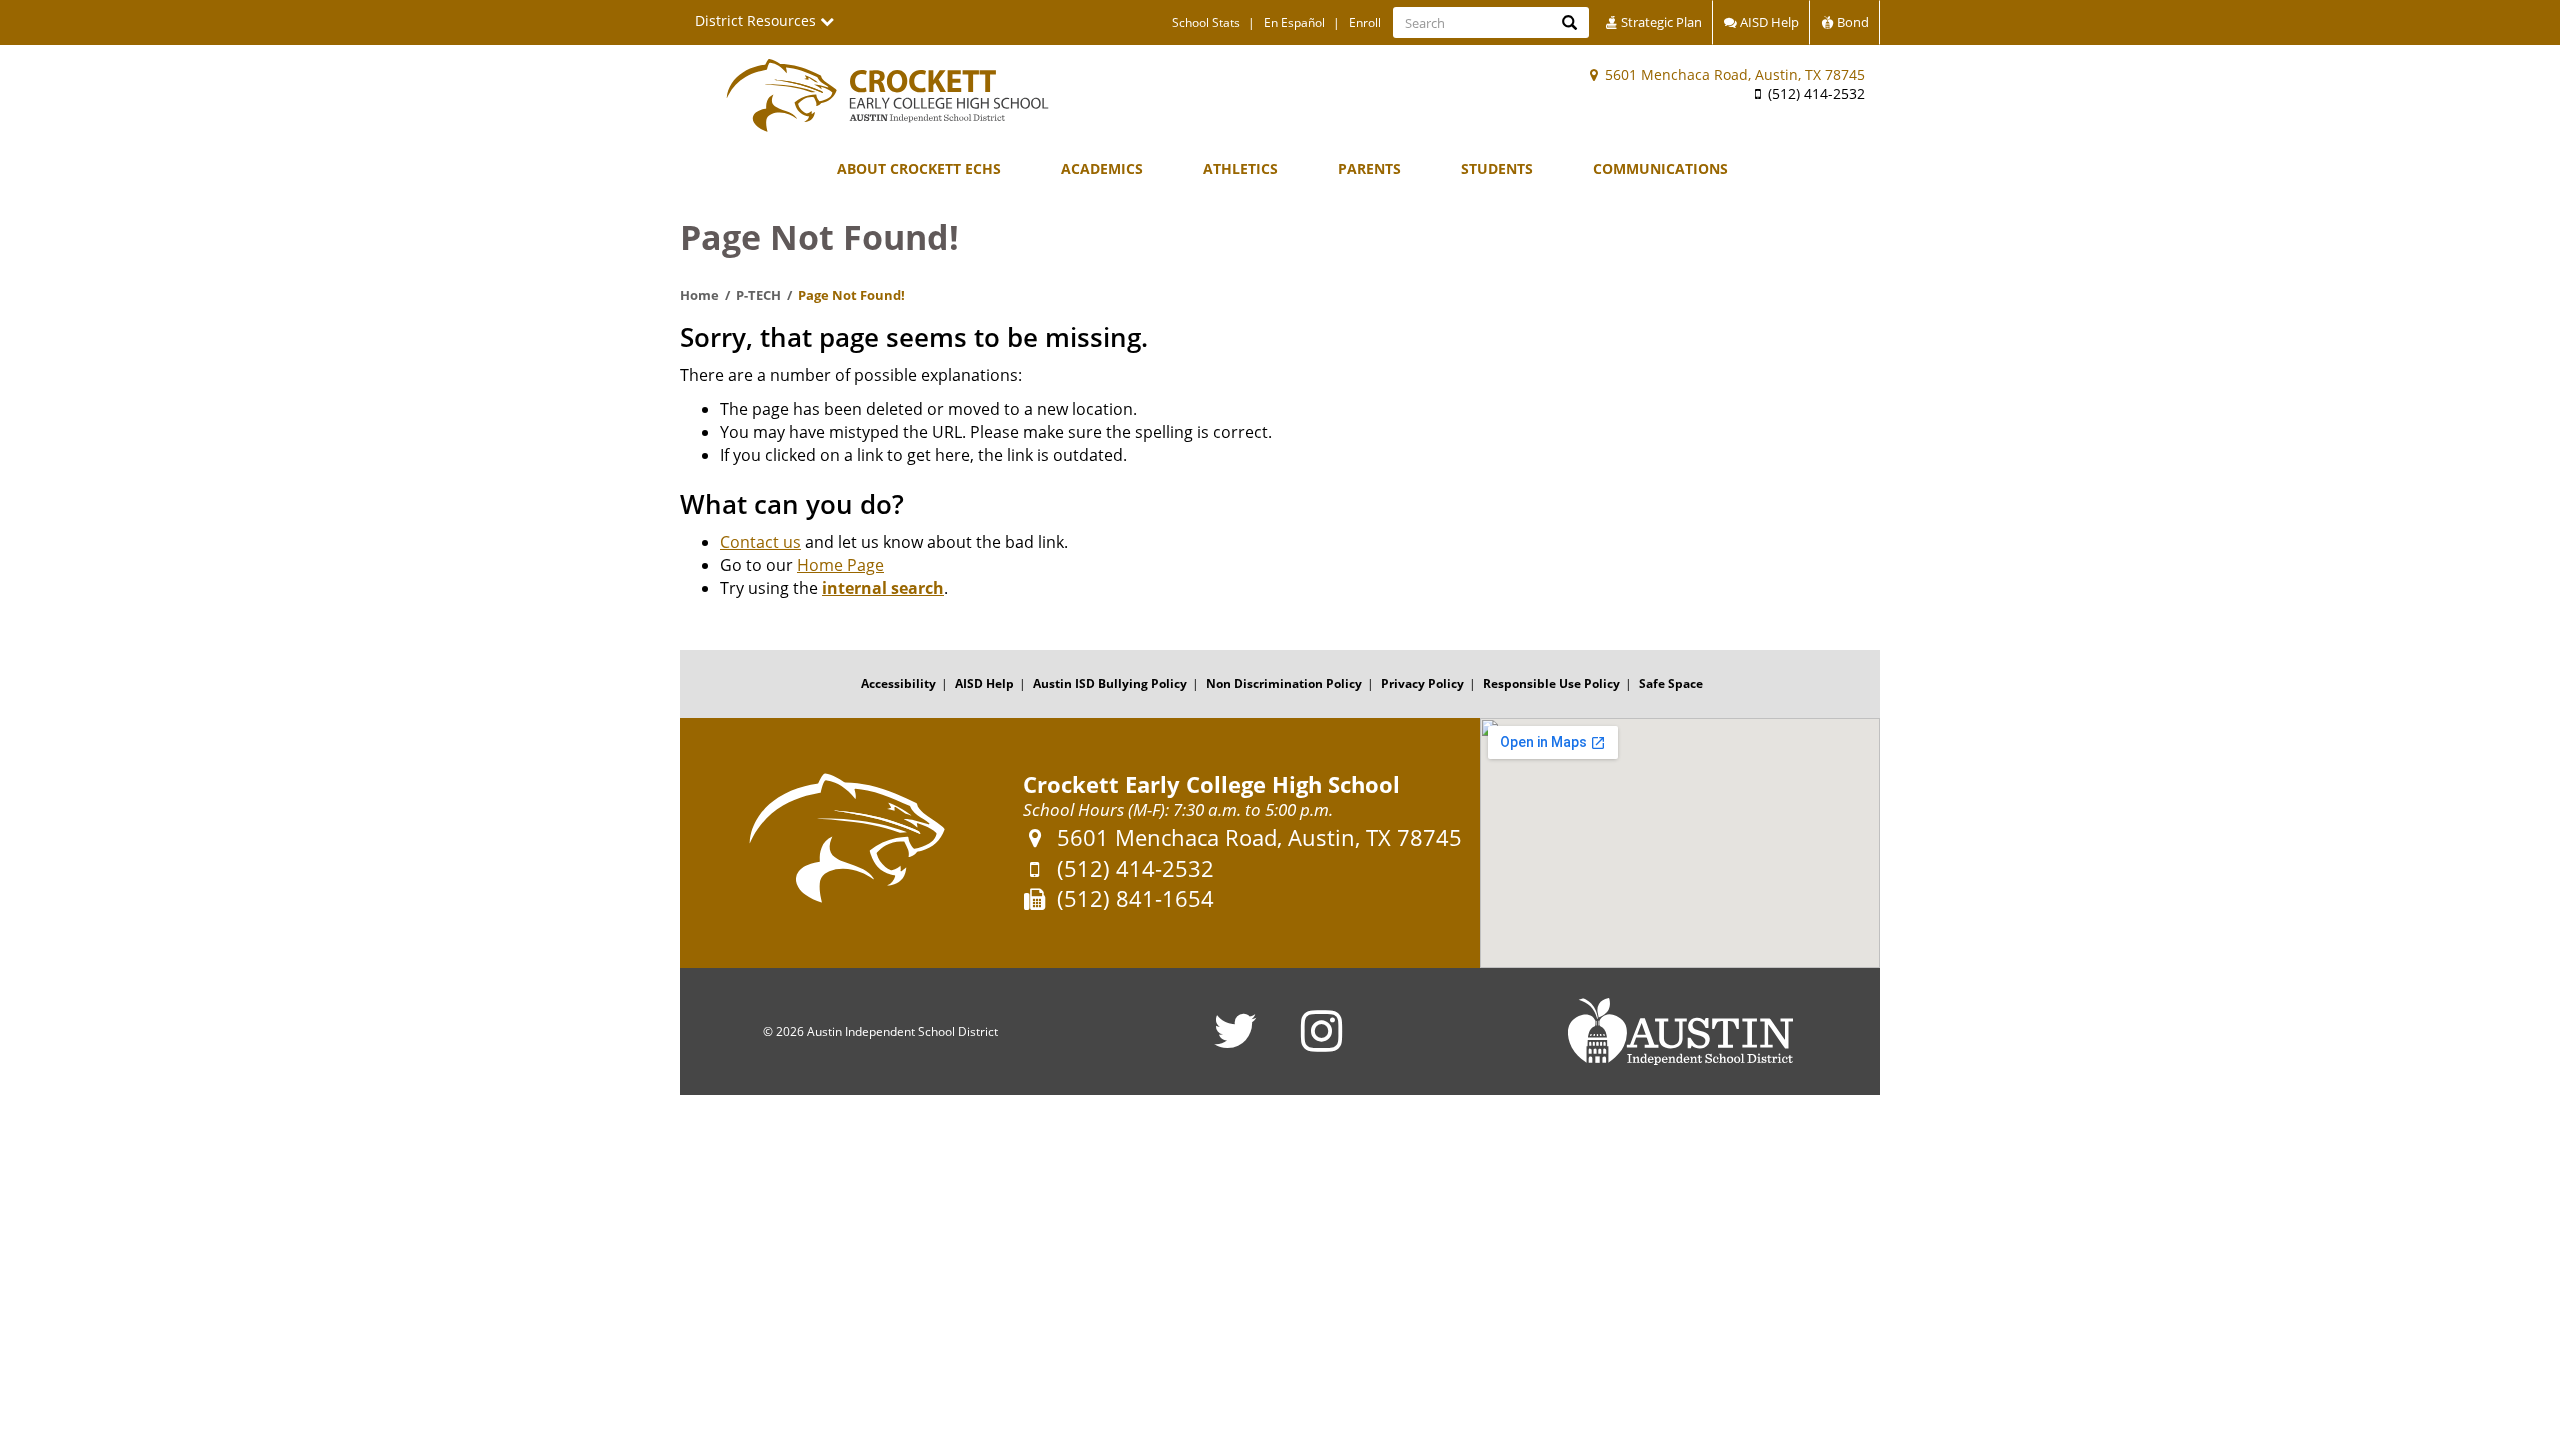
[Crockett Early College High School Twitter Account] (1235, 1043)
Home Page (840, 565)
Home (699, 295)
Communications (1660, 168)
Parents (1369, 168)
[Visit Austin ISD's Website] (1680, 1032)
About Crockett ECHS (919, 168)
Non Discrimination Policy (1284, 683)
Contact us (760, 542)
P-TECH (758, 295)
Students (1497, 168)
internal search (883, 588)
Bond (1851, 22)
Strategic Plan (1660, 22)
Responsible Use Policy (1551, 683)
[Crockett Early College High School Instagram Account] (1321, 1043)
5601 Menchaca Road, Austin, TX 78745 (1733, 74)
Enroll (1365, 22)
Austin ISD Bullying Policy (1110, 683)
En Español (1294, 22)
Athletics (1240, 168)
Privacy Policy (1422, 683)
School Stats (1206, 22)
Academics (1102, 168)
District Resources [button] (757, 20)
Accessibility (898, 683)
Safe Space (1671, 683)
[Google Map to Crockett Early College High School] (1680, 843)
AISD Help (1768, 22)
